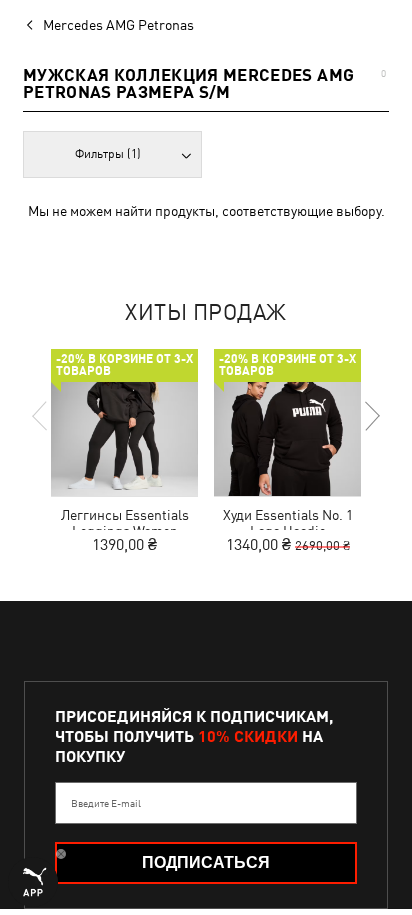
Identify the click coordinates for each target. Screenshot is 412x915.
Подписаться (206, 862)
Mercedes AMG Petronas (118, 25)
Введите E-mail (106, 803)
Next (371, 416)
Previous (41, 416)
